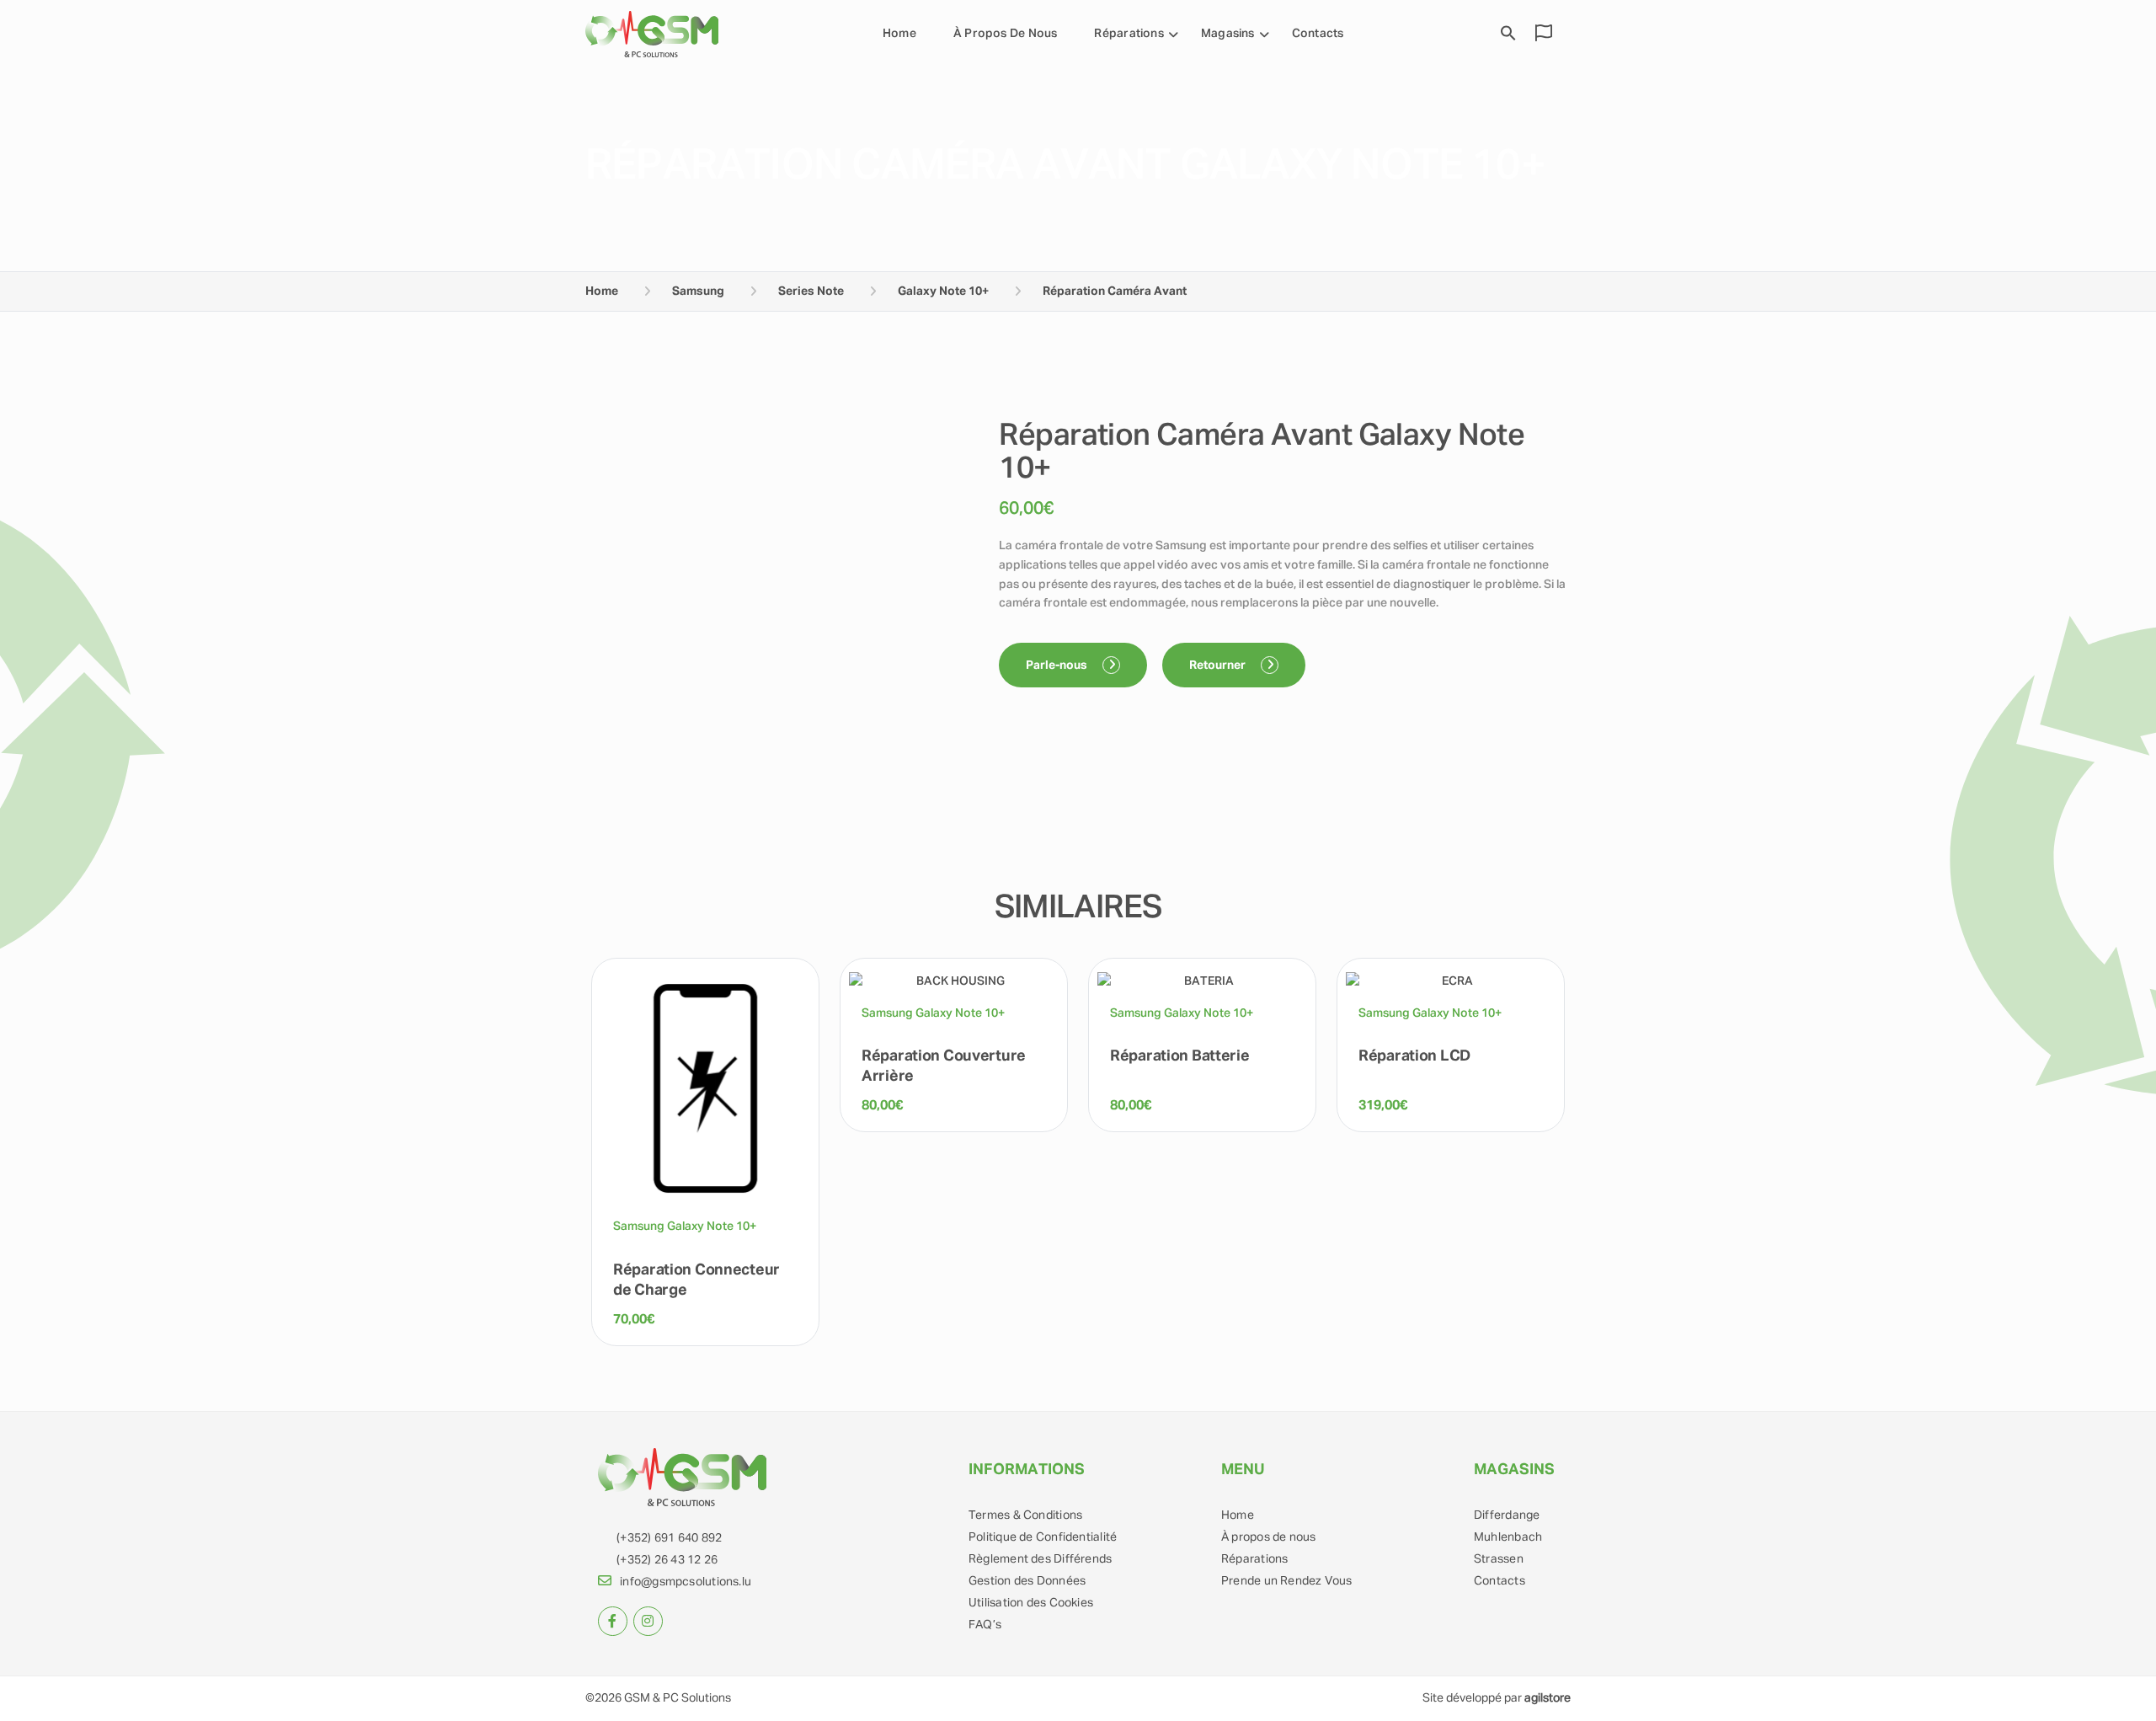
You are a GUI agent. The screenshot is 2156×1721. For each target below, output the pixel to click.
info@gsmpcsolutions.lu (686, 1582)
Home (899, 34)
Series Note (811, 291)
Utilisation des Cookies (1031, 1603)
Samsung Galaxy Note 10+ (685, 1227)
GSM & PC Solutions (678, 1698)
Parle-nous (1058, 665)
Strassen (1499, 1559)
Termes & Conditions (1025, 1515)
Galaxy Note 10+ (943, 291)
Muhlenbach (1508, 1537)
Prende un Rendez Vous (1287, 1581)
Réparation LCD (1414, 1056)
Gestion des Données (1027, 1581)
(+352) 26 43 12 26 (667, 1560)
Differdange (1507, 1515)
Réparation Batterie (1180, 1056)
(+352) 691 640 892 (669, 1538)
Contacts (1318, 34)
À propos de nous (1006, 34)
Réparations (1254, 1559)
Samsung (698, 291)
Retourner (1219, 665)
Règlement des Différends (1040, 1559)
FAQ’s (985, 1625)
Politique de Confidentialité (1043, 1537)
